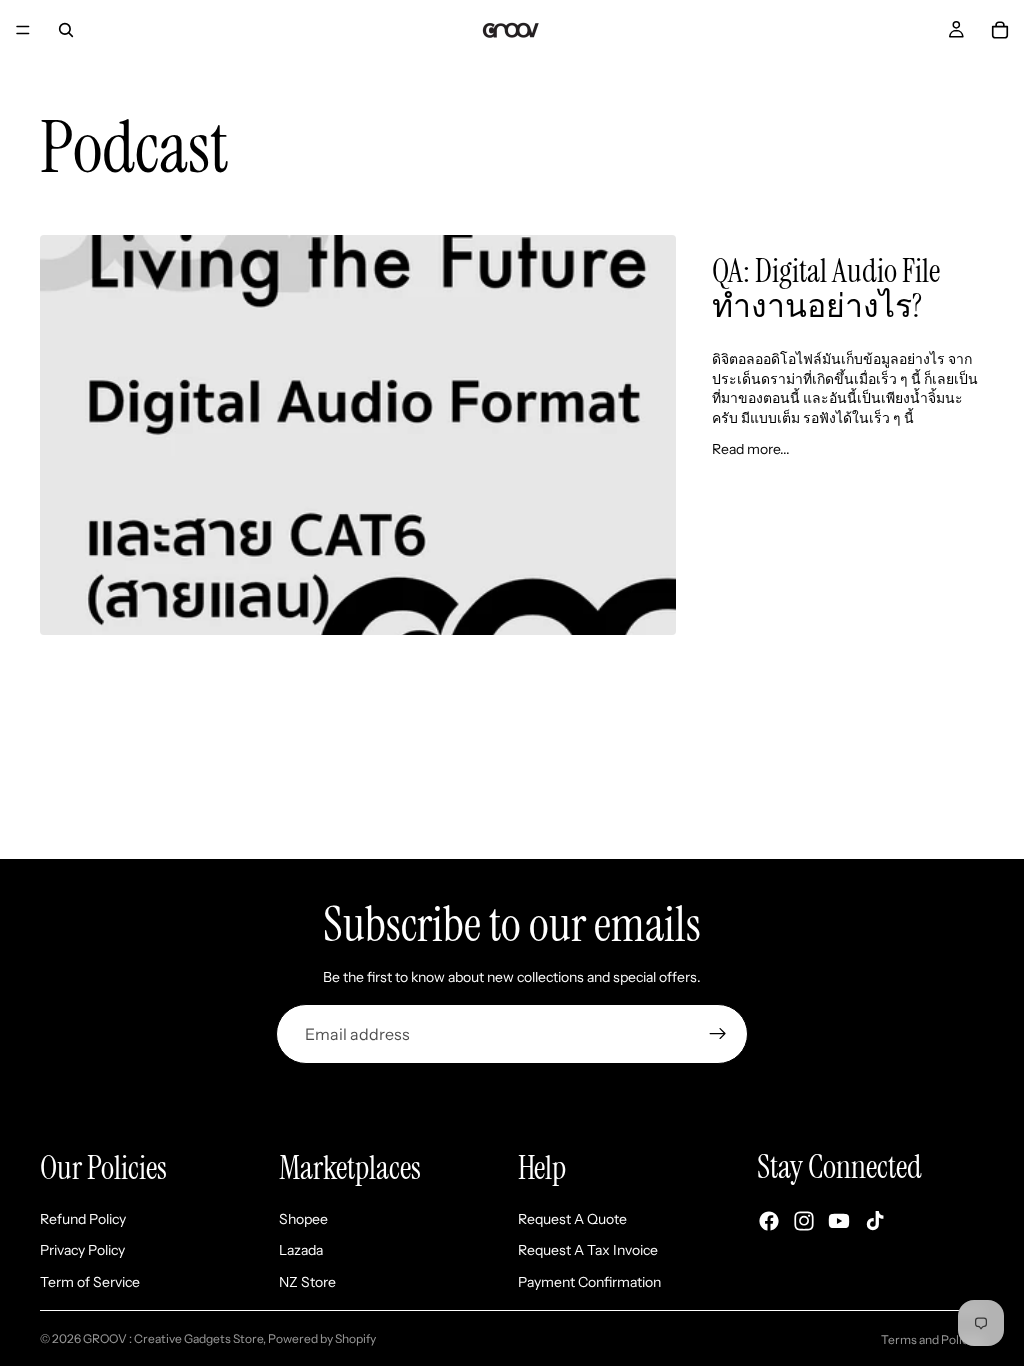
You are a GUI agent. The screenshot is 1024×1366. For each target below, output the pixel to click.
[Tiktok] (875, 1221)
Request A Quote (572, 1218)
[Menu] (23, 30)
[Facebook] (769, 1221)
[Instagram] (804, 1221)
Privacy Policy (82, 1250)
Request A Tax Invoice (588, 1250)
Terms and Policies (932, 1339)
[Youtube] (839, 1221)
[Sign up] (718, 1034)
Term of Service (90, 1282)
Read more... (751, 449)
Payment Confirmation (589, 1282)
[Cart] (1000, 30)
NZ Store (307, 1282)
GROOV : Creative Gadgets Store (173, 1338)
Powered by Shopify (322, 1338)
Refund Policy (83, 1218)
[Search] (66, 30)
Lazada (301, 1250)
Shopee (303, 1218)
